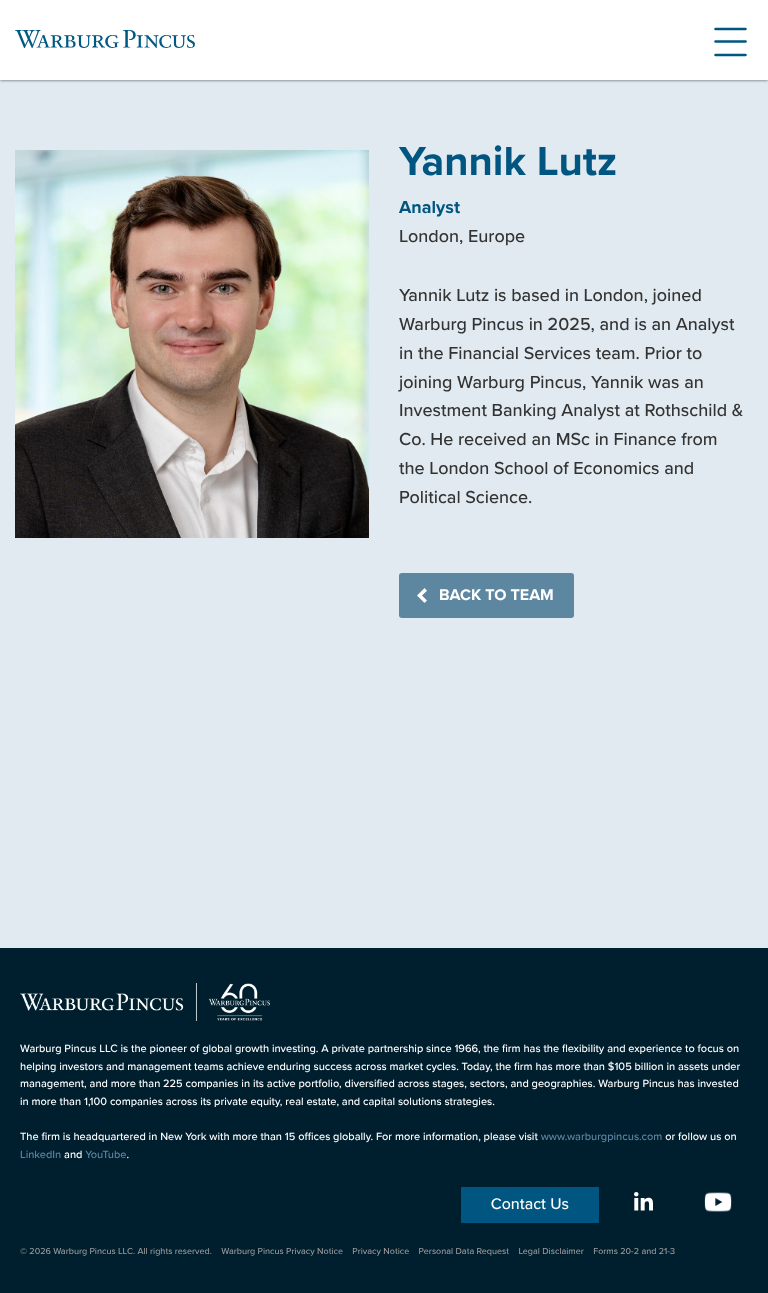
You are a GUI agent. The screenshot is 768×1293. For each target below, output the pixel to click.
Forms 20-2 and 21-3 (634, 1251)
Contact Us (530, 1204)
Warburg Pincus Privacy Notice (282, 1251)
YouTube (105, 1155)
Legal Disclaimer (550, 1251)
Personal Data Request (464, 1251)
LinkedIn (40, 1155)
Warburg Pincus (105, 39)
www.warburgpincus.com (602, 1137)
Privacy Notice (380, 1251)
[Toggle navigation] (723, 39)
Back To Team (496, 595)
